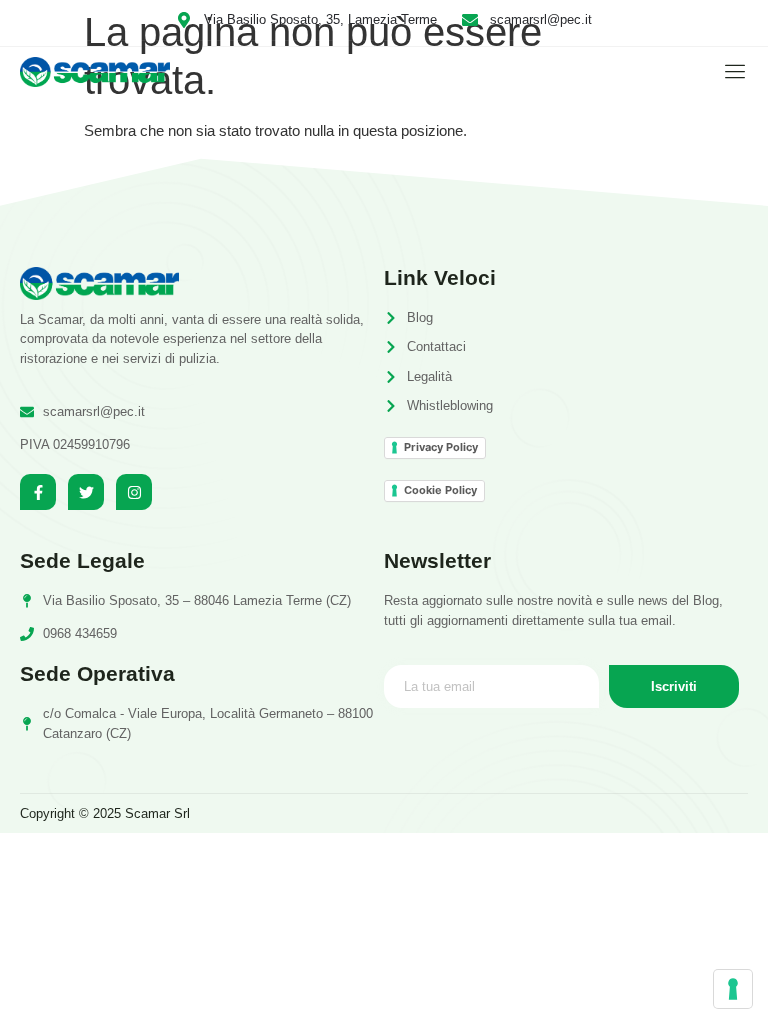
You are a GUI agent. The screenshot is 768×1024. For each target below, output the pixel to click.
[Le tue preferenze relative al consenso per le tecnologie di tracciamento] (733, 989)
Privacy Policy (441, 447)
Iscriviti (674, 686)
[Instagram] (134, 492)
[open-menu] (730, 71)
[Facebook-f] (38, 492)
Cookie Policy (440, 490)
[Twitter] (86, 492)
